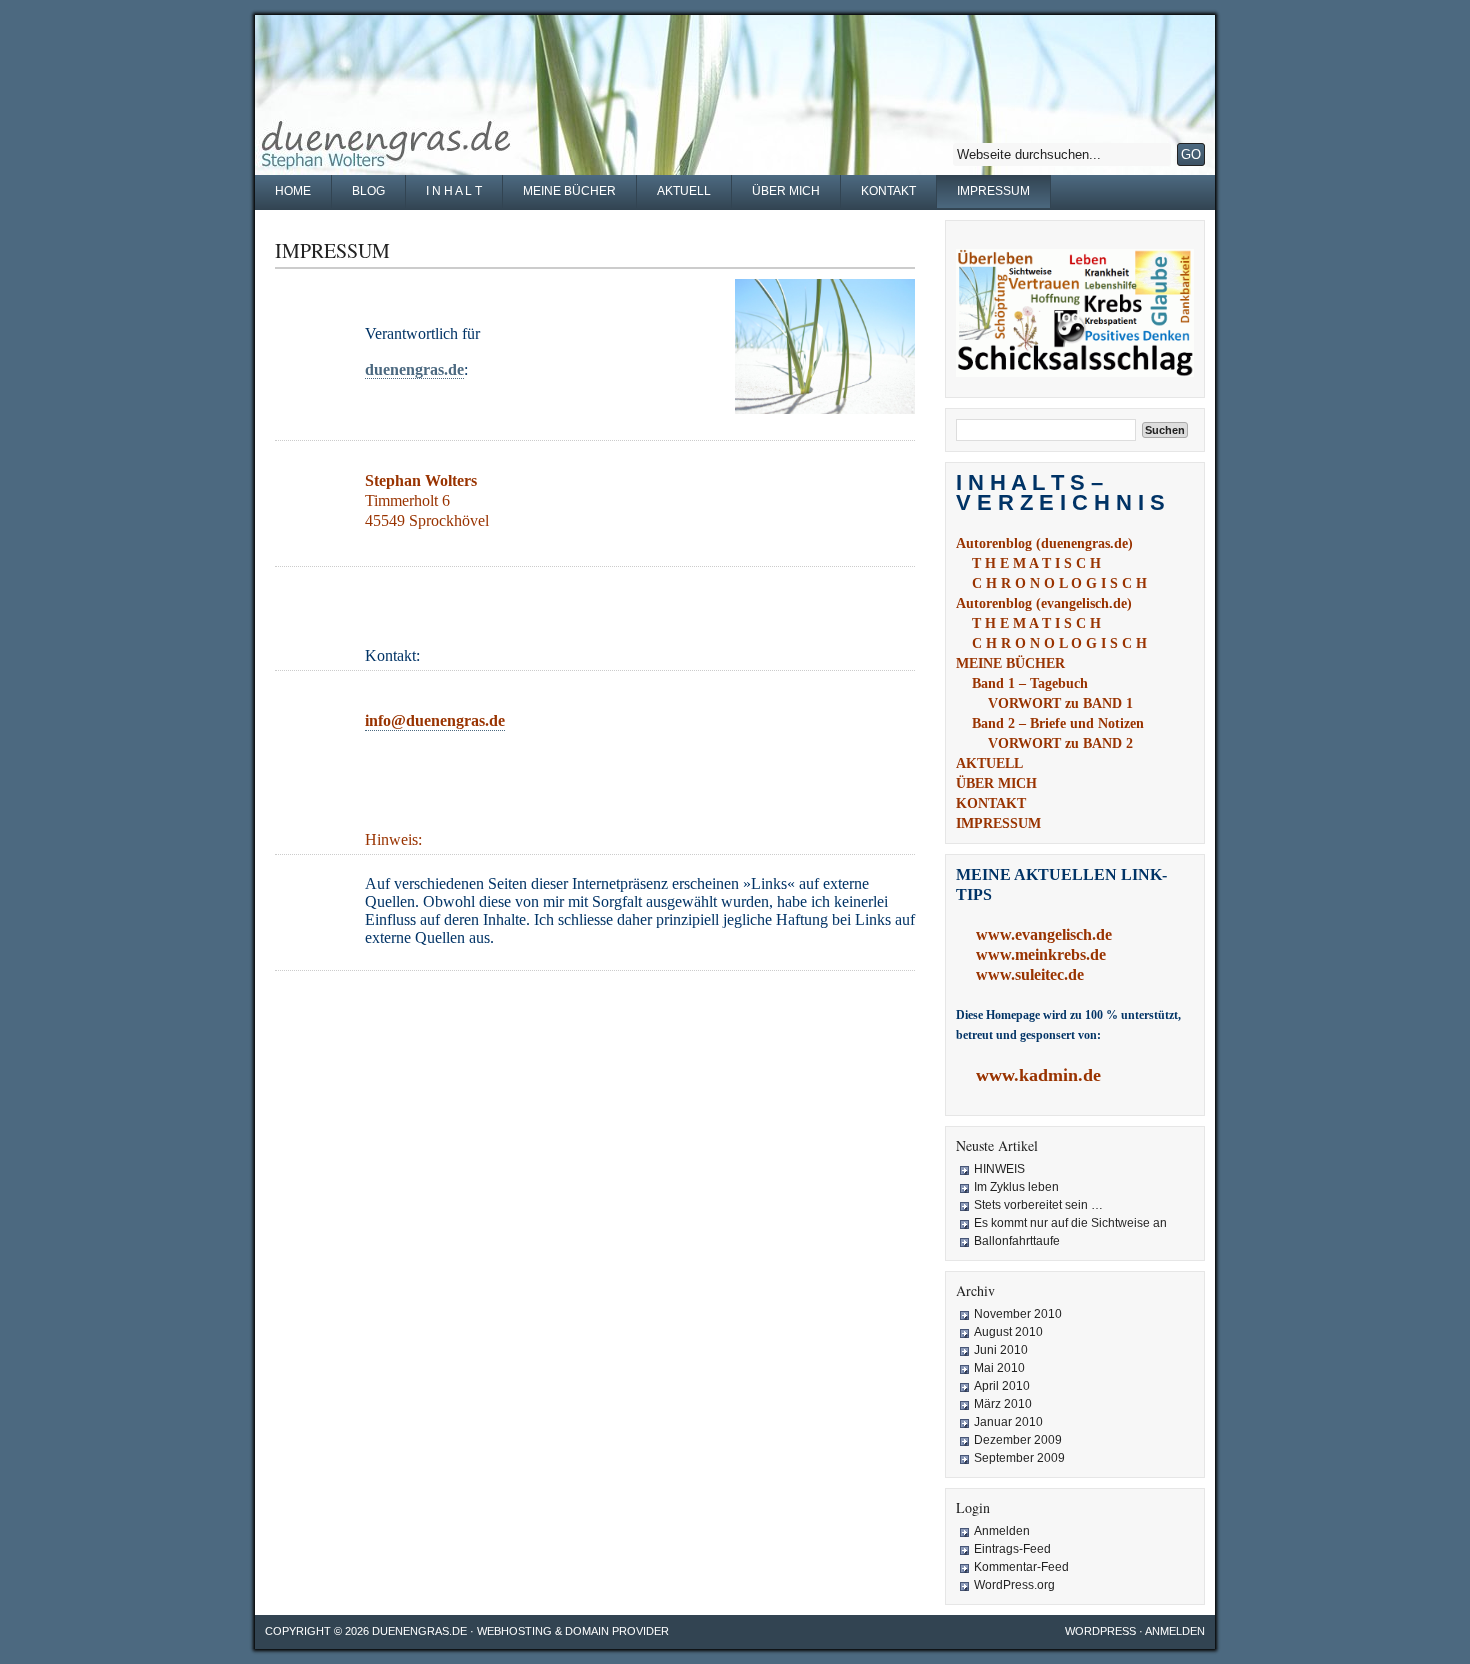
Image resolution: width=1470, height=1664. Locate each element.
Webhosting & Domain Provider (573, 1631)
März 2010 (1003, 1404)
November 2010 (1018, 1314)
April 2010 (1002, 1386)
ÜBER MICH (786, 191)
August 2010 (1008, 1332)
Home (293, 191)
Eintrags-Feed (1012, 1549)
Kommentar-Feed (1021, 1567)
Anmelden (1002, 1531)
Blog (368, 191)
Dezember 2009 (1018, 1440)
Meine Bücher (569, 191)
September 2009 (1019, 1458)
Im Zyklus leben (1016, 1187)
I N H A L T (454, 191)
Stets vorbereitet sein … (1038, 1205)
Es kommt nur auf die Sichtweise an (1070, 1223)
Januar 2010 (1008, 1422)
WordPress (1100, 1631)
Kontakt (888, 191)
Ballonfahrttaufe (1017, 1241)
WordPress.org (1014, 1585)
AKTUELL (684, 191)
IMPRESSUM (993, 191)
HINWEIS (999, 1169)
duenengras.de (419, 1631)
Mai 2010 (999, 1368)
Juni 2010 (1001, 1350)
